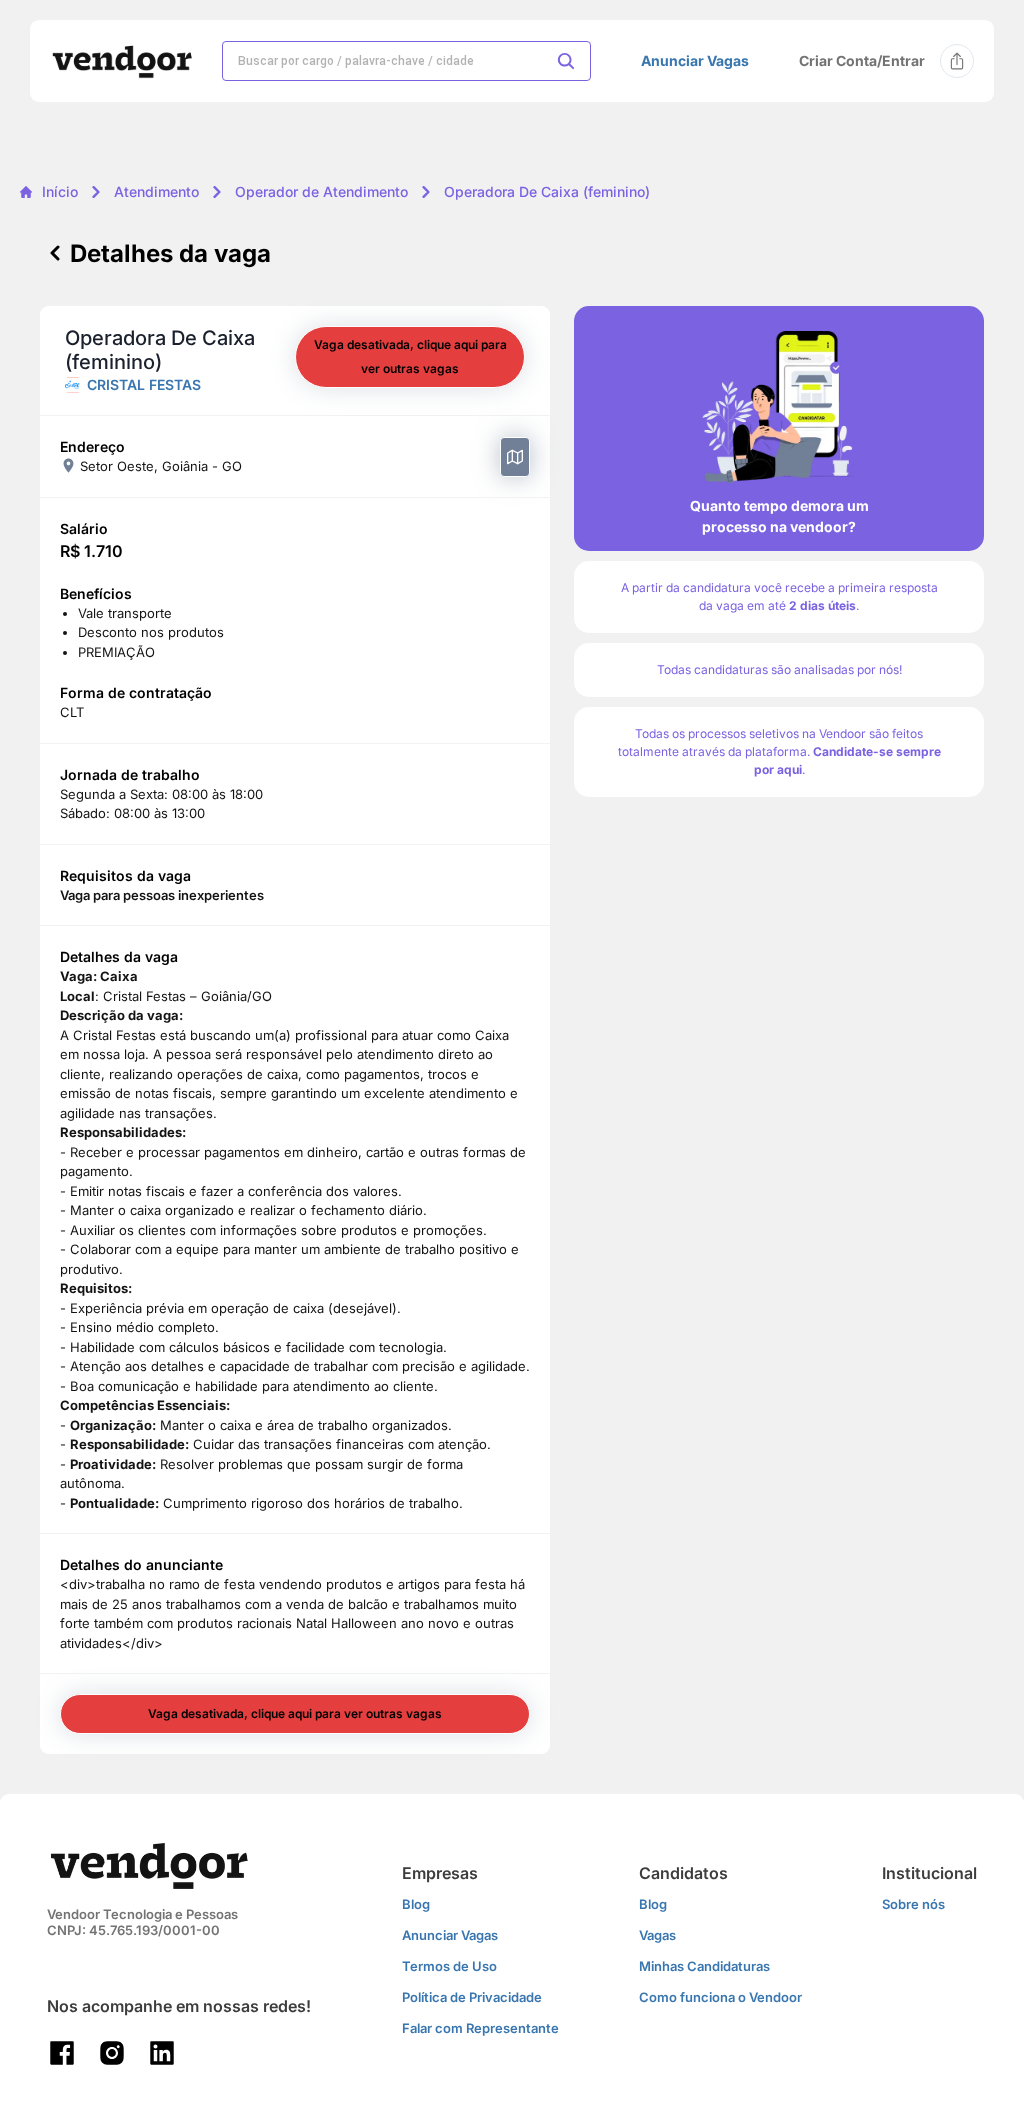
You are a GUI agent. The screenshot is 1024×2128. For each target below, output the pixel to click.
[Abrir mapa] (515, 457)
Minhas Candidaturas (704, 1966)
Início (60, 191)
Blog (416, 1904)
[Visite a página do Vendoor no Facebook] (62, 2053)
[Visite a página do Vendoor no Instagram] (112, 2053)
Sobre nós (913, 1904)
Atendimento (156, 191)
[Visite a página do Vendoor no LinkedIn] (162, 2053)
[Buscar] (566, 61)
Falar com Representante (480, 2028)
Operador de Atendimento (321, 191)
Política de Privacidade (472, 1997)
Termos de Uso (449, 1966)
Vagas (657, 1935)
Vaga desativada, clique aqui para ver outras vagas (410, 356)
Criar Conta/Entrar (862, 60)
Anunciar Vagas (695, 61)
